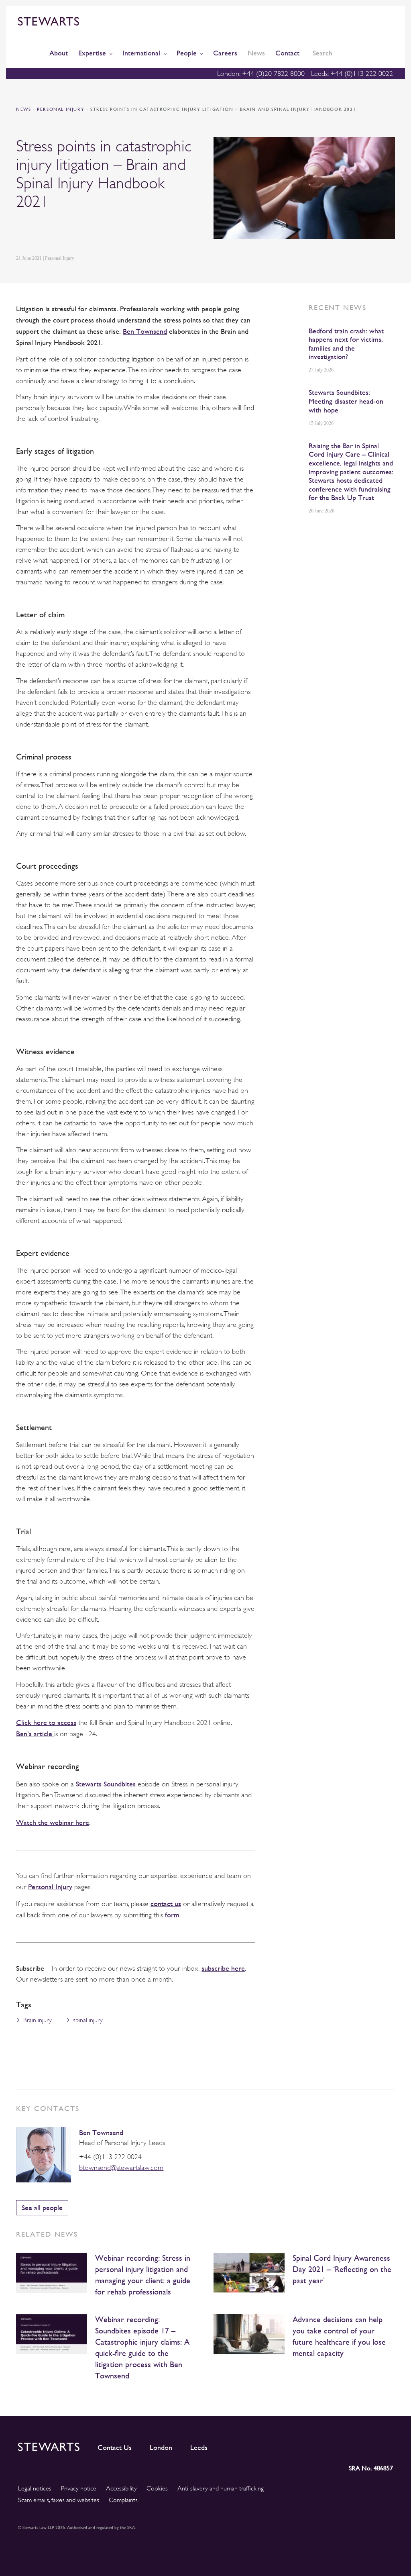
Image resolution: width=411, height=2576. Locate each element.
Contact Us (115, 2447)
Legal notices (35, 2488)
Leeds (199, 2447)
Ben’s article (35, 1734)
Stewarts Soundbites (106, 1784)
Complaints (123, 2500)
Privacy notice (79, 2488)
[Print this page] (97, 233)
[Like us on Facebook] (368, 2445)
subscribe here (223, 1968)
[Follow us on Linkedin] (315, 2445)
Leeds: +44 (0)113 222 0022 (352, 73)
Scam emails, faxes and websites (59, 2500)
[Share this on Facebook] (58, 233)
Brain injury (38, 2020)
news (23, 109)
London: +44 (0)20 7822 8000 (261, 73)
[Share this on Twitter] (39, 233)
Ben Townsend (145, 331)
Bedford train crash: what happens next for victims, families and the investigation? (346, 344)
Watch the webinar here (53, 1822)
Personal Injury (62, 109)
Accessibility (121, 2488)
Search (390, 53)
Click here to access (46, 1722)
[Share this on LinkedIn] (20, 233)
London (161, 2447)
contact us (166, 1903)
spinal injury (88, 2020)
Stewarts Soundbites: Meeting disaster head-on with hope (346, 401)
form (172, 1915)
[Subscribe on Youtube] (387, 2445)
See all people (42, 2208)
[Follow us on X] (350, 2445)
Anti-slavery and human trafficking (221, 2488)
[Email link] (77, 233)
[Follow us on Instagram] (332, 2445)
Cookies (157, 2488)
